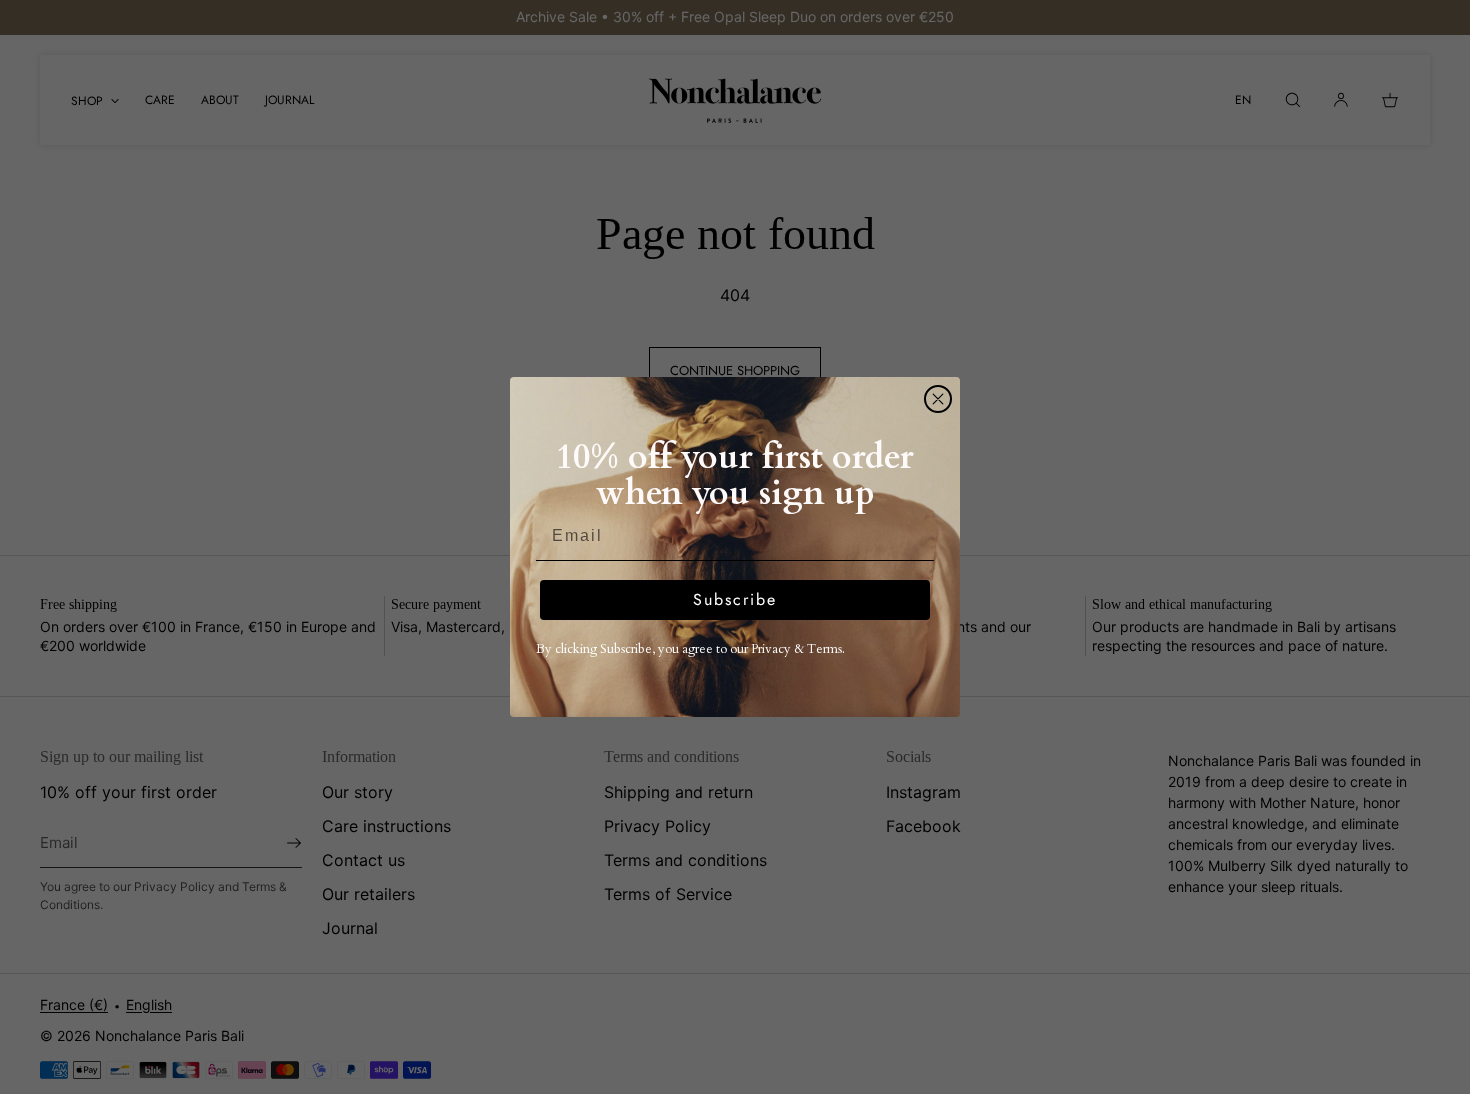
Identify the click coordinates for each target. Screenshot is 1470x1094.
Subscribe (735, 599)
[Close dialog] (938, 399)
